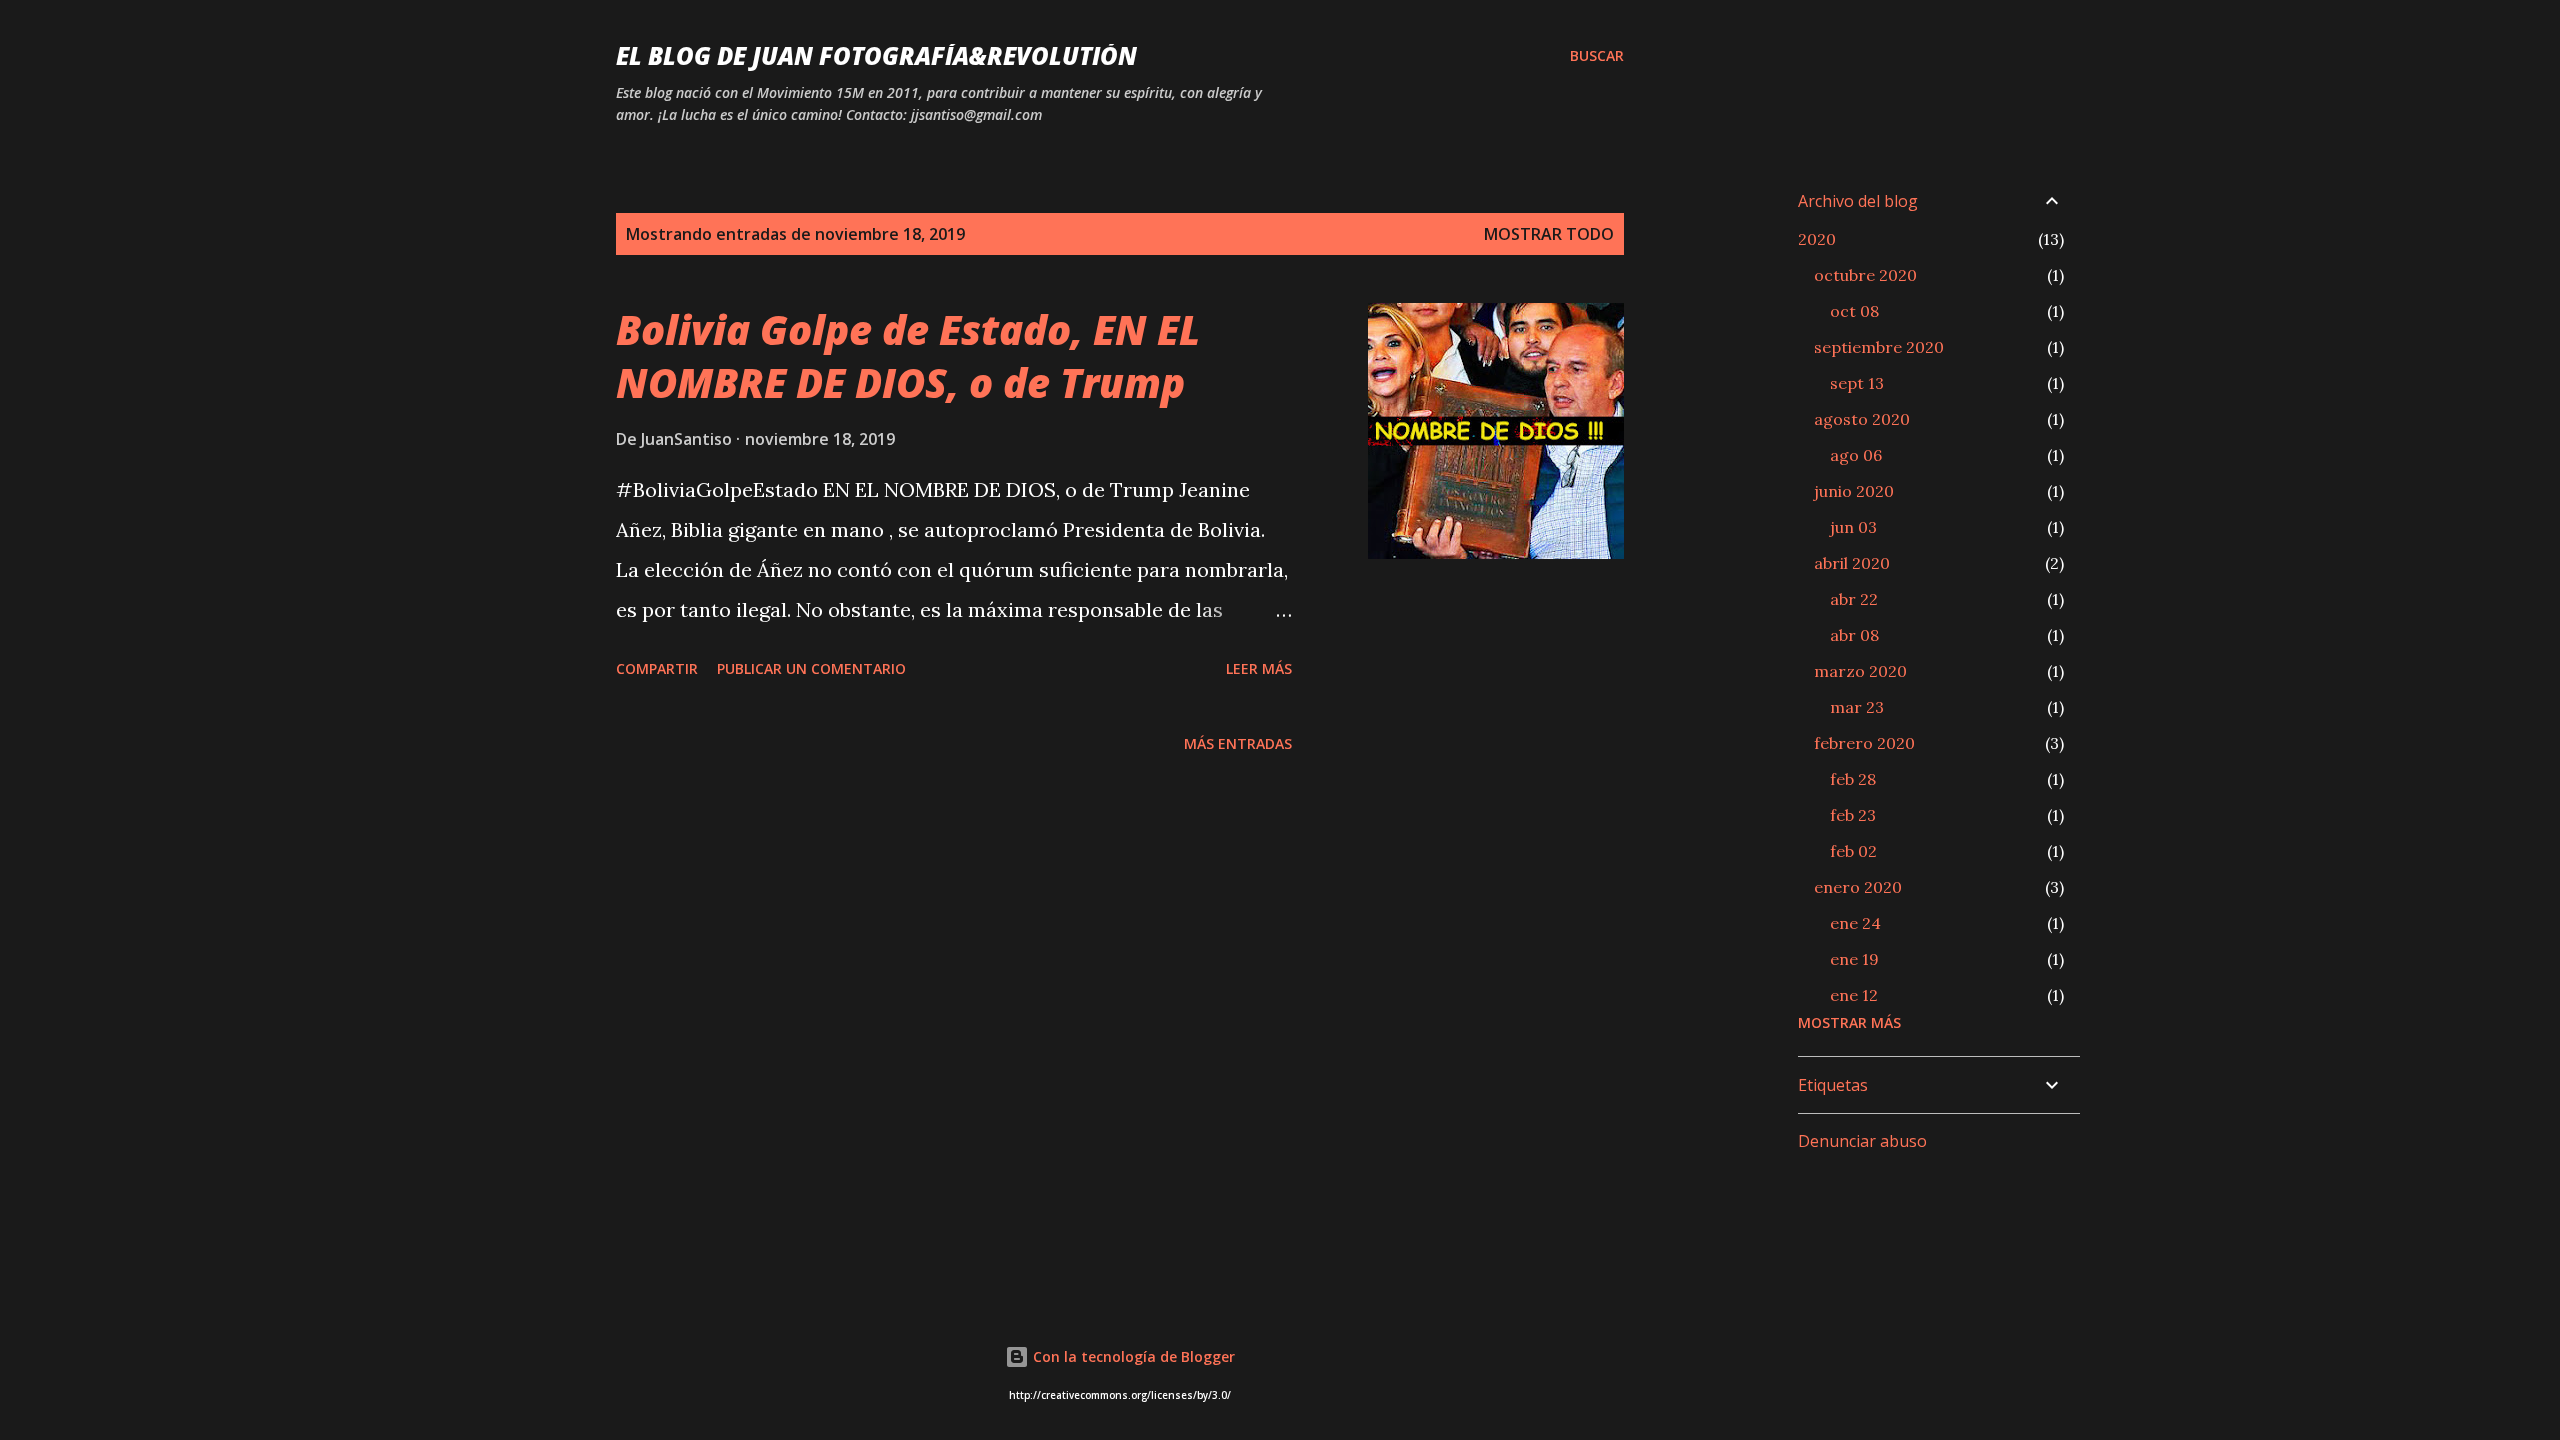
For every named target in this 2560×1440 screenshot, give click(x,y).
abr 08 (1854, 635)
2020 (1817, 239)
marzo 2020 (1860, 671)
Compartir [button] (657, 668)
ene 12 (1854, 995)
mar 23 (1857, 707)
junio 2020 (1854, 491)
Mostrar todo (1549, 234)
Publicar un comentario (811, 668)
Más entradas (1238, 743)
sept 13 (1857, 383)
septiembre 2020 (1879, 347)
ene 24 (1855, 923)
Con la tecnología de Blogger (1132, 1356)
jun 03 (1853, 527)
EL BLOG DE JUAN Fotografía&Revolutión (876, 55)
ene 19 (1854, 959)
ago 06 (1856, 455)
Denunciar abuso (1862, 1141)
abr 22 (1854, 599)
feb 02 (1853, 851)
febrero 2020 (1864, 743)
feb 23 (1853, 815)
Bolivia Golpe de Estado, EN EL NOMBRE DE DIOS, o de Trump (908, 356)
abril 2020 (1852, 563)
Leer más (1259, 668)
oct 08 (1854, 311)
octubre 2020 (1865, 275)
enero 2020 (1858, 887)
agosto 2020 (1862, 419)
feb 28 (1853, 779)
